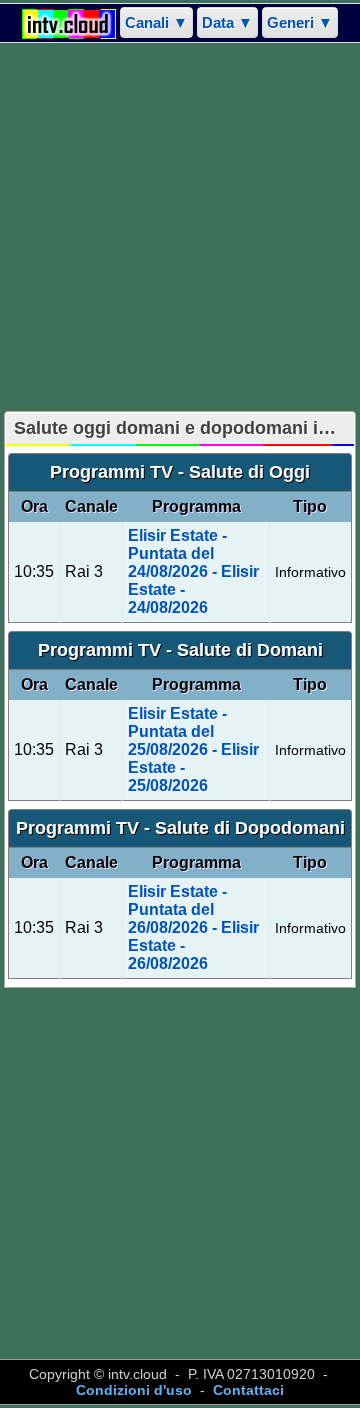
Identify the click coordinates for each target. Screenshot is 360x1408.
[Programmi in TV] (69, 22)
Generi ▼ (300, 22)
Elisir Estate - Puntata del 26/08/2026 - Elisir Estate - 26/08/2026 (193, 927)
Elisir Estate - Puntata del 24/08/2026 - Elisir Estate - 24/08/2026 (193, 571)
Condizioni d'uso (134, 1390)
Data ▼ (227, 22)
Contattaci (248, 1390)
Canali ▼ (156, 22)
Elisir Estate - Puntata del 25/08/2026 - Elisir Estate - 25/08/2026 (193, 749)
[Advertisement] (180, 227)
